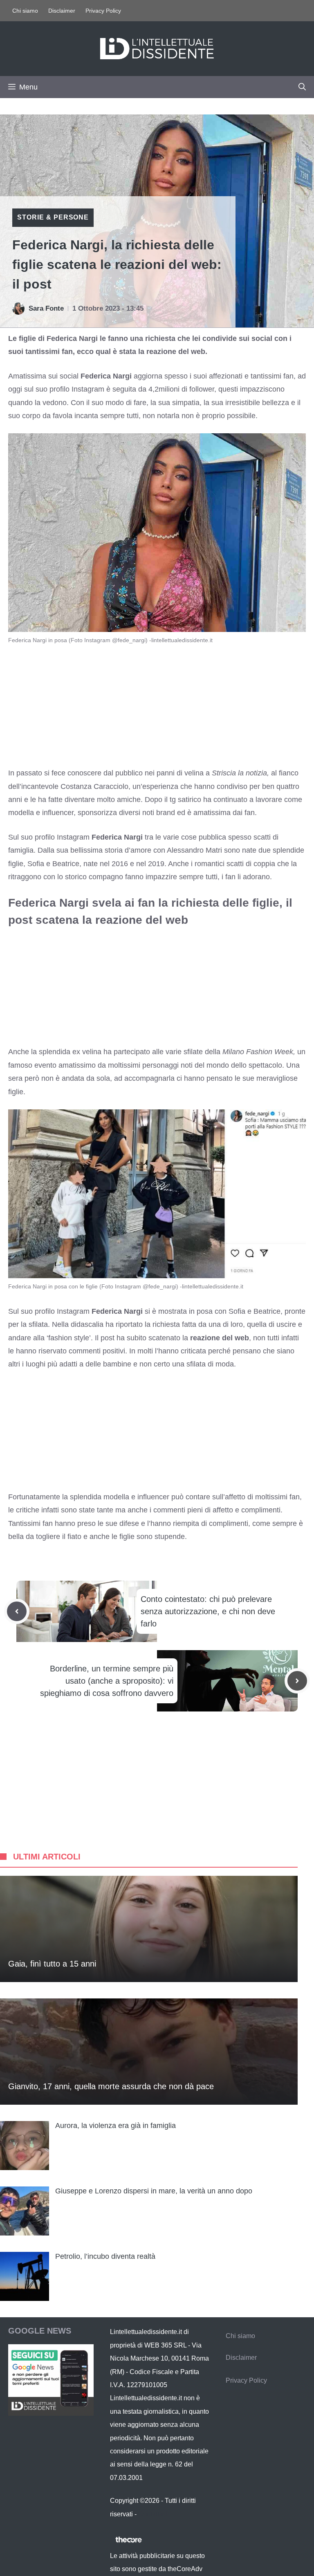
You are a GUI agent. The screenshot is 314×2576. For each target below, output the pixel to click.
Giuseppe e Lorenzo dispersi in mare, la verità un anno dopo (154, 2191)
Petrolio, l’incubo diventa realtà (105, 2256)
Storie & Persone (53, 217)
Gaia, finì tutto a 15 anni (52, 1964)
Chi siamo (25, 11)
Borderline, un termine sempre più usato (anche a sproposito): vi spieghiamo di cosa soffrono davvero (107, 1681)
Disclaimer (62, 11)
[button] (302, 87)
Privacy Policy (103, 11)
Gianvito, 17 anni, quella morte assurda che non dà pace (111, 2086)
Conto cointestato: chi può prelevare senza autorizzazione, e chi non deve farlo (208, 1611)
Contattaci (153, 2514)
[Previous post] (17, 1611)
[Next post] (297, 1681)
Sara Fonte (46, 308)
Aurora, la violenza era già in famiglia (116, 2126)
